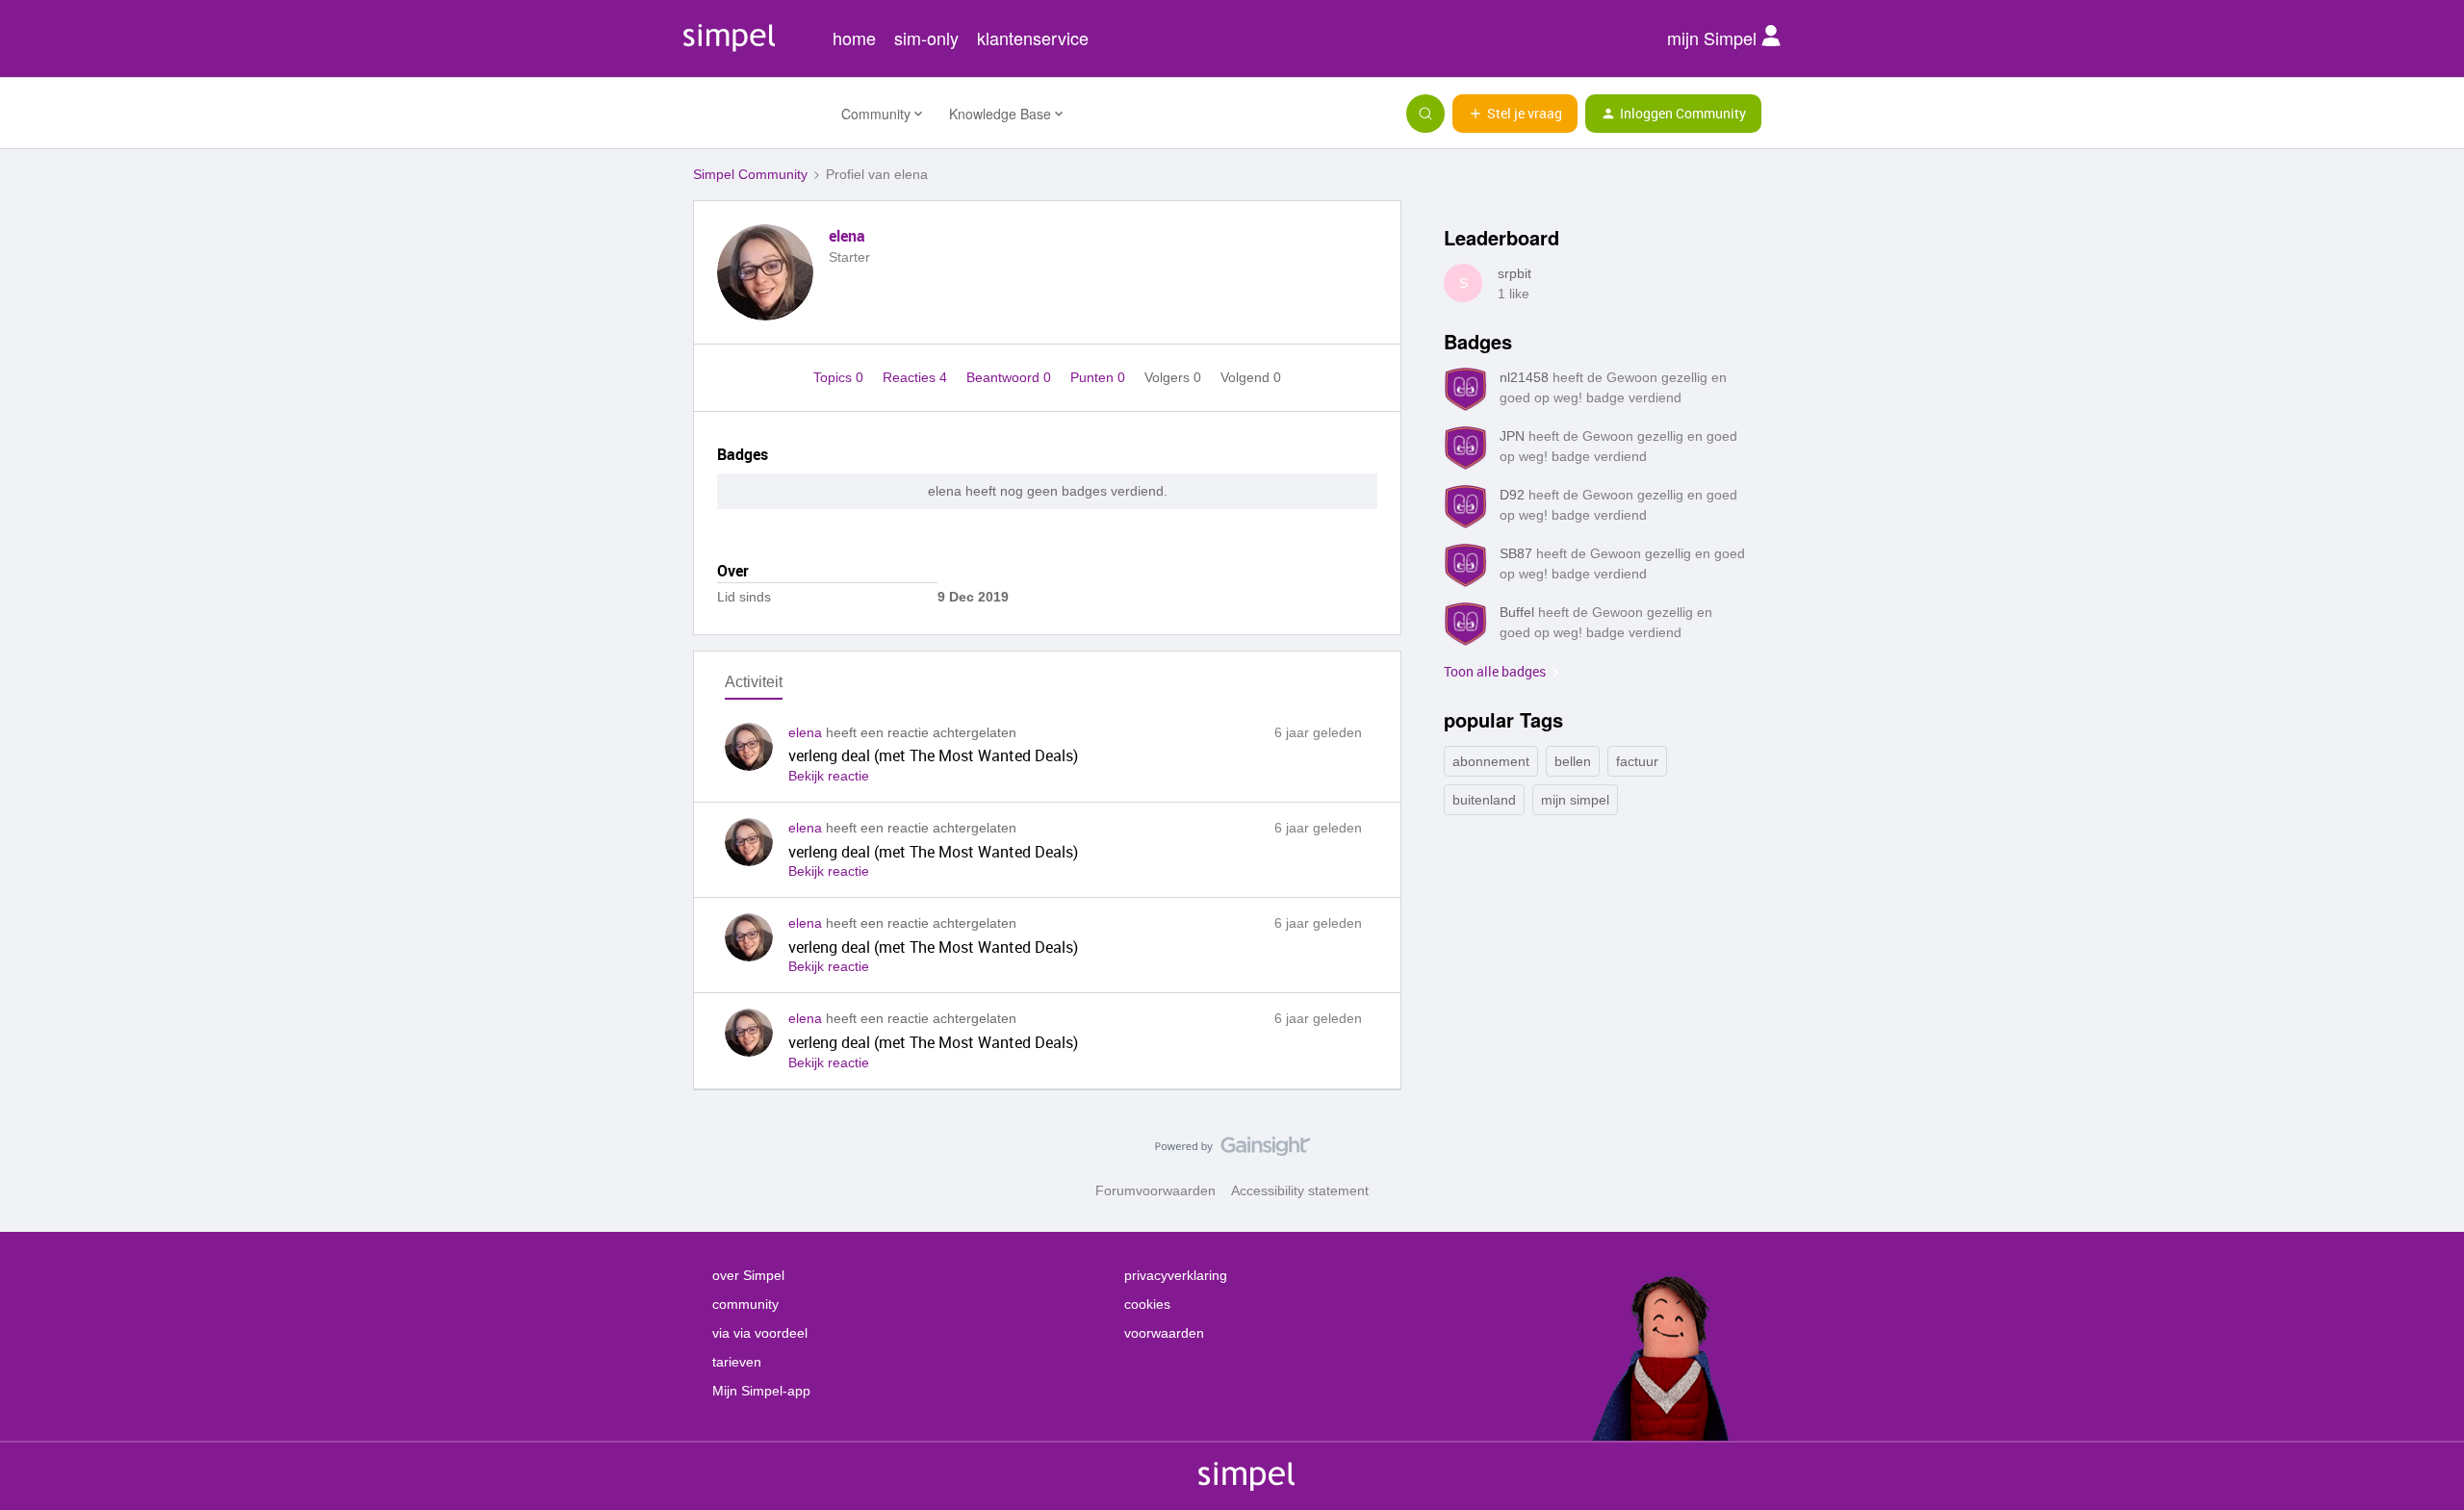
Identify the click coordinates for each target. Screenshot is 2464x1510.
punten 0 (1100, 377)
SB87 (1516, 553)
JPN (1512, 436)
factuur (1637, 761)
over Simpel (748, 1275)
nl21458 (1524, 377)
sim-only (926, 38)
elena (847, 236)
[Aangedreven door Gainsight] (1232, 1151)
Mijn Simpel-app (761, 1391)
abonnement (1491, 761)
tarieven (737, 1362)
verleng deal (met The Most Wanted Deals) (933, 755)
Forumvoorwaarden (1155, 1190)
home (854, 38)
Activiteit (754, 682)
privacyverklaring (1176, 1275)
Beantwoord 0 (1011, 377)
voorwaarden (1164, 1333)
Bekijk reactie (829, 776)
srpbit (1514, 273)
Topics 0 (840, 377)
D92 (1512, 495)
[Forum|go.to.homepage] (756, 114)
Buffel (1517, 612)
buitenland (1484, 800)
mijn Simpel (1714, 38)
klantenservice (1033, 38)
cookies (1147, 1304)
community (745, 1304)
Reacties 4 (917, 377)
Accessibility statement (1300, 1190)
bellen (1573, 761)
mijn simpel (1575, 800)
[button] (1515, 114)
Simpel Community (750, 174)
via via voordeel (760, 1333)
